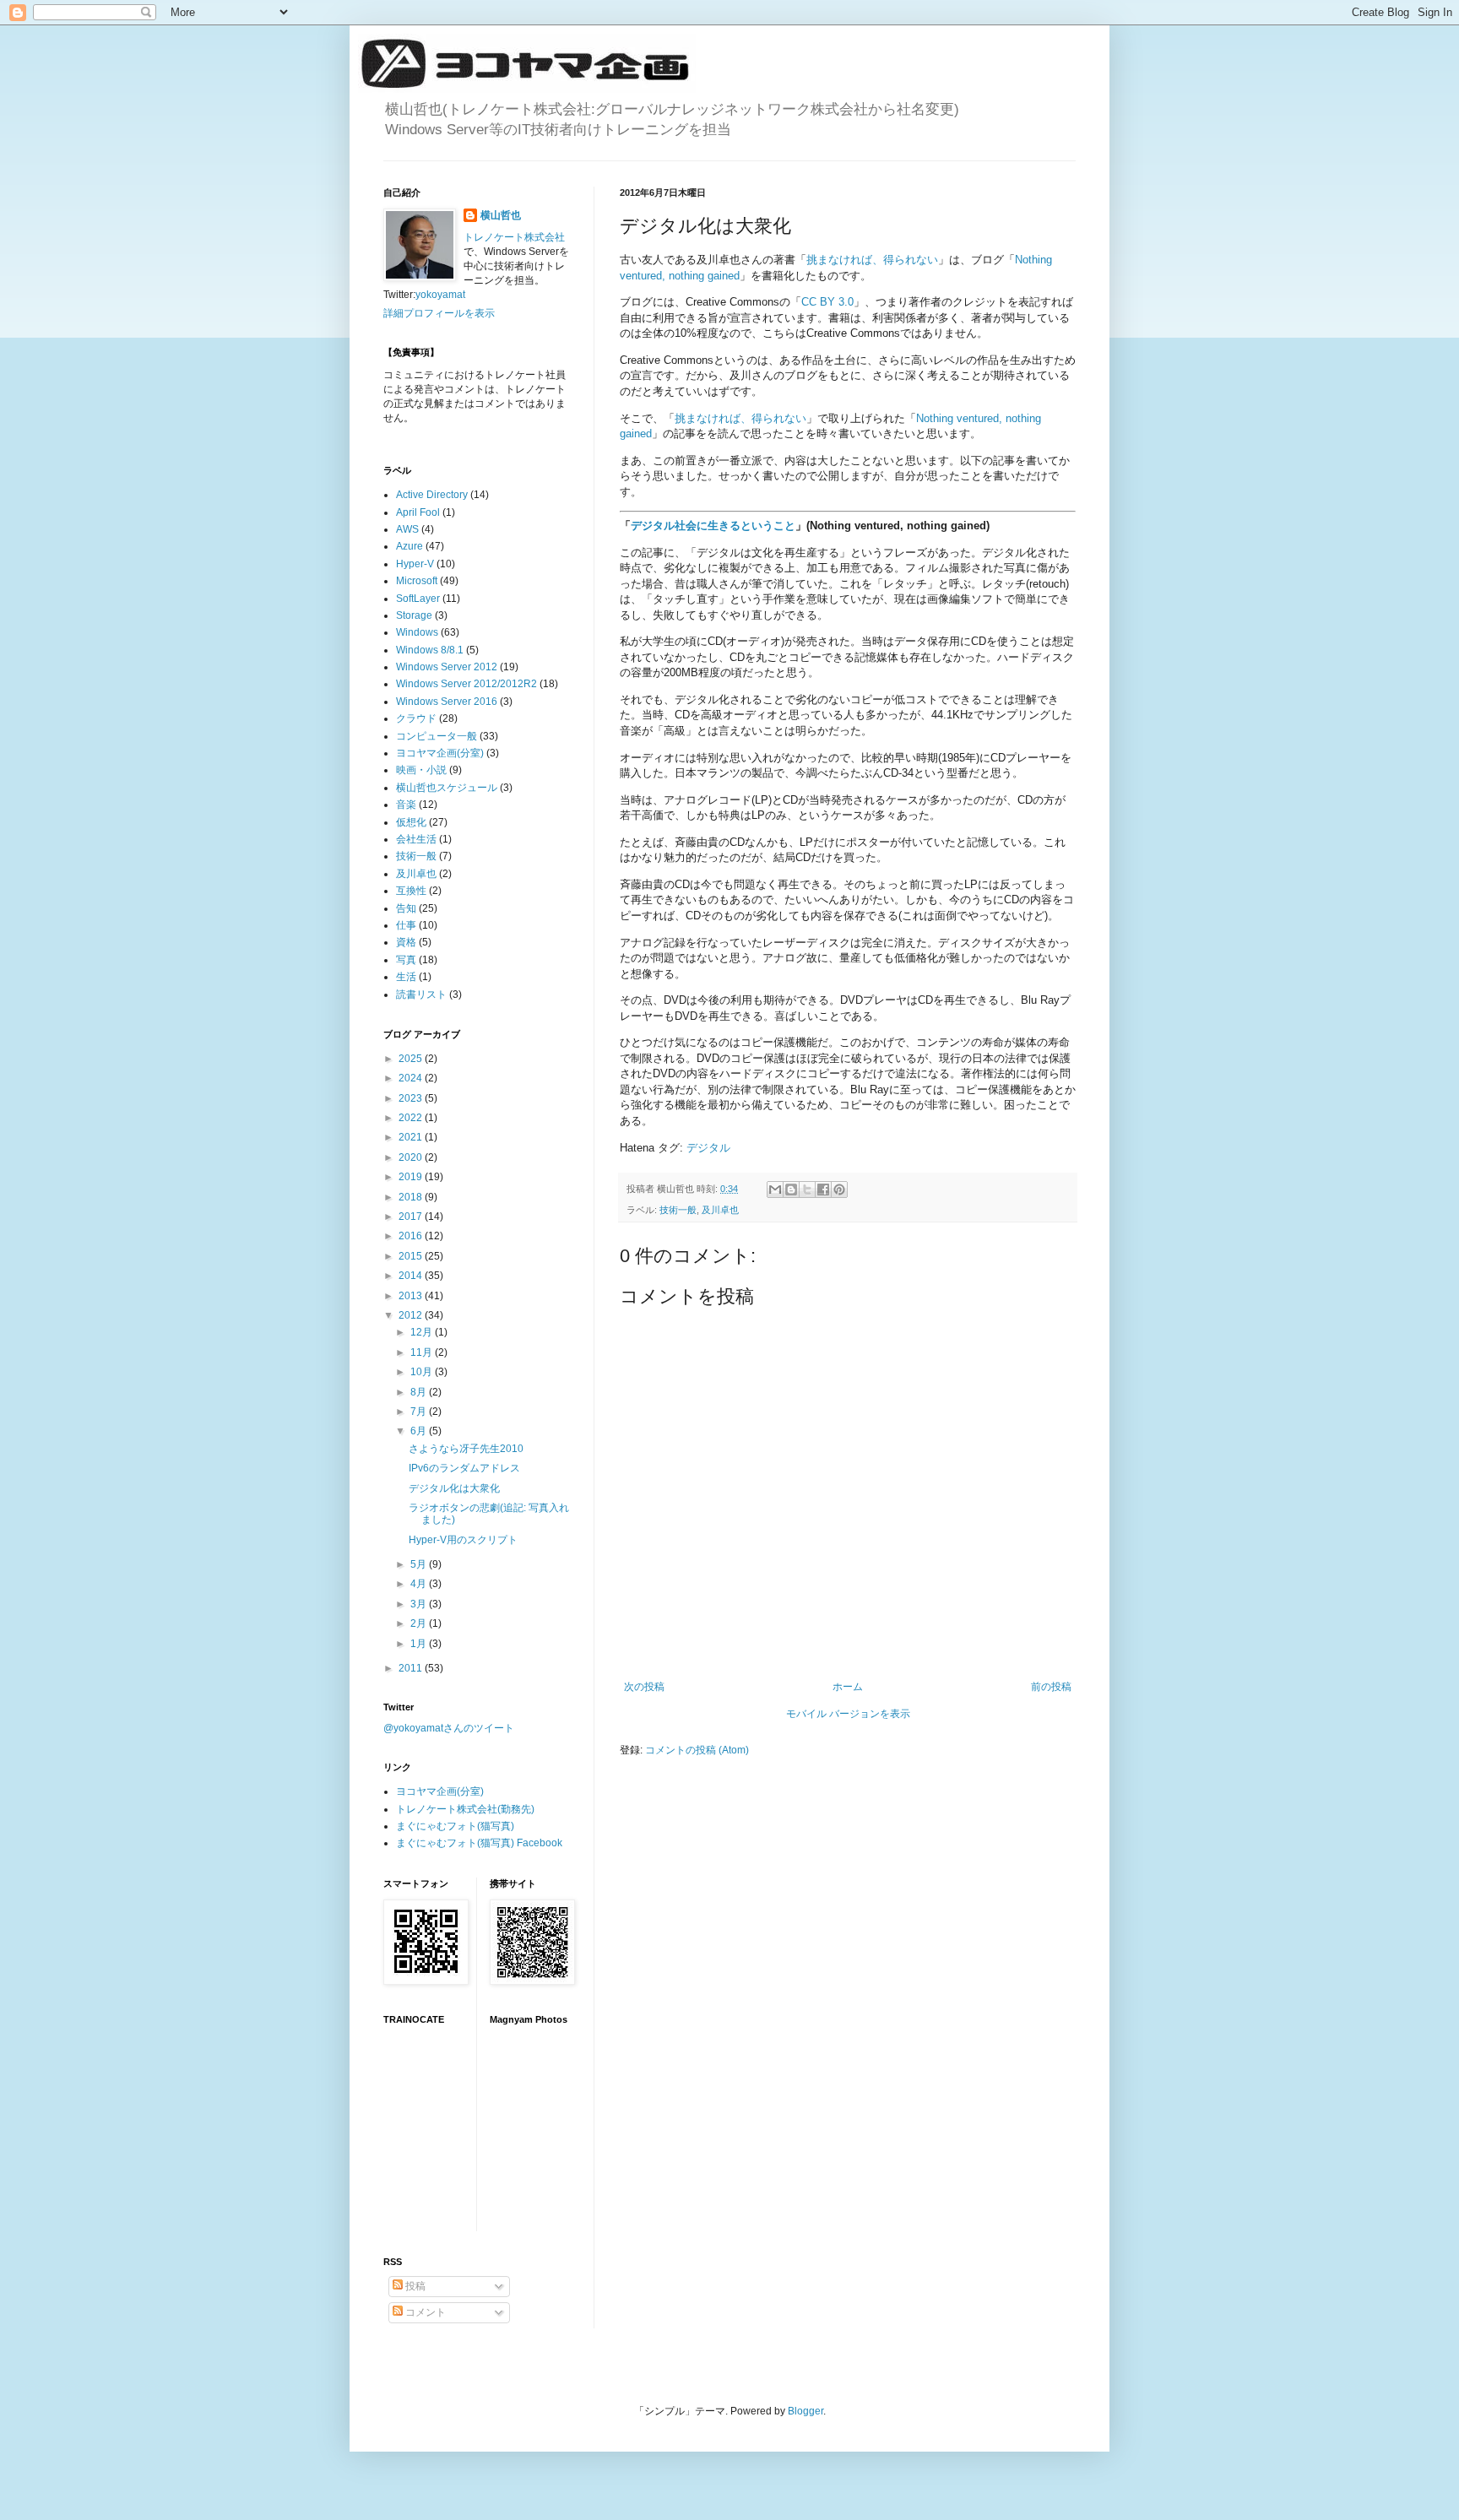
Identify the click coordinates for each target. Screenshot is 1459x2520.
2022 (412, 1118)
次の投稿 (644, 1687)
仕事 (406, 925)
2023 (412, 1098)
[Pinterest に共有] (839, 1190)
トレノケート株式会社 (514, 237)
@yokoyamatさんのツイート (449, 1728)
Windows (417, 632)
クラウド (416, 718)
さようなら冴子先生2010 (466, 1449)
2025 (412, 1059)
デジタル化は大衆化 (454, 1488)
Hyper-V (415, 564)
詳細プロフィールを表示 (439, 313)
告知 (406, 908)
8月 (420, 1392)
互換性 (411, 891)
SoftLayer (418, 599)
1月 (420, 1644)
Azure (409, 546)
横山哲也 (501, 215)
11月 (423, 1352)
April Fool (418, 512)
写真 (406, 960)
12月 (423, 1332)
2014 (412, 1276)
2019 (412, 1177)
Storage (414, 615)
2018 (412, 1197)
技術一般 (678, 1210)
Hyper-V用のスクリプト (463, 1540)
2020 (412, 1157)
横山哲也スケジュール (447, 788)
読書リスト (421, 994)
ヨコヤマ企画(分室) (440, 753)
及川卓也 (720, 1210)
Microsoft (417, 581)
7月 (420, 1412)
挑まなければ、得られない (872, 260)
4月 (420, 1584)
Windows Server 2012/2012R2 (466, 684)
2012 (412, 1315)
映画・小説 (421, 770)
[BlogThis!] (791, 1190)
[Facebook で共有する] (823, 1190)
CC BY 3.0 (827, 302)
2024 (412, 1078)
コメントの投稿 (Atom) (697, 1750)
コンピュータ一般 (437, 736)
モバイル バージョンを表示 (848, 1714)
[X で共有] (807, 1190)
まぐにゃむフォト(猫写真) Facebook (479, 1843)
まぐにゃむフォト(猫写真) (455, 1826)
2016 (412, 1236)
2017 (412, 1217)
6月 (420, 1431)
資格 (406, 942)
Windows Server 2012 (447, 667)
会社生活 (416, 839)
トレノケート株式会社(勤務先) (465, 1809)
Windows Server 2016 (447, 702)
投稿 (414, 2286)
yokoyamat (440, 295)
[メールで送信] (775, 1190)
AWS (407, 529)
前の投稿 (1051, 1687)
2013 (412, 1296)
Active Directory (432, 495)
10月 (423, 1372)
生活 (406, 977)
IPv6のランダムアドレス (464, 1468)
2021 (412, 1137)
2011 (412, 1668)
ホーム (848, 1687)
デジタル (708, 1148)
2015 (412, 1256)
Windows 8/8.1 (430, 650)
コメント (424, 2312)
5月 (420, 1564)
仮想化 (411, 822)
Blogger (805, 2411)
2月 (420, 1623)
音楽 (406, 805)
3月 (420, 1604)
